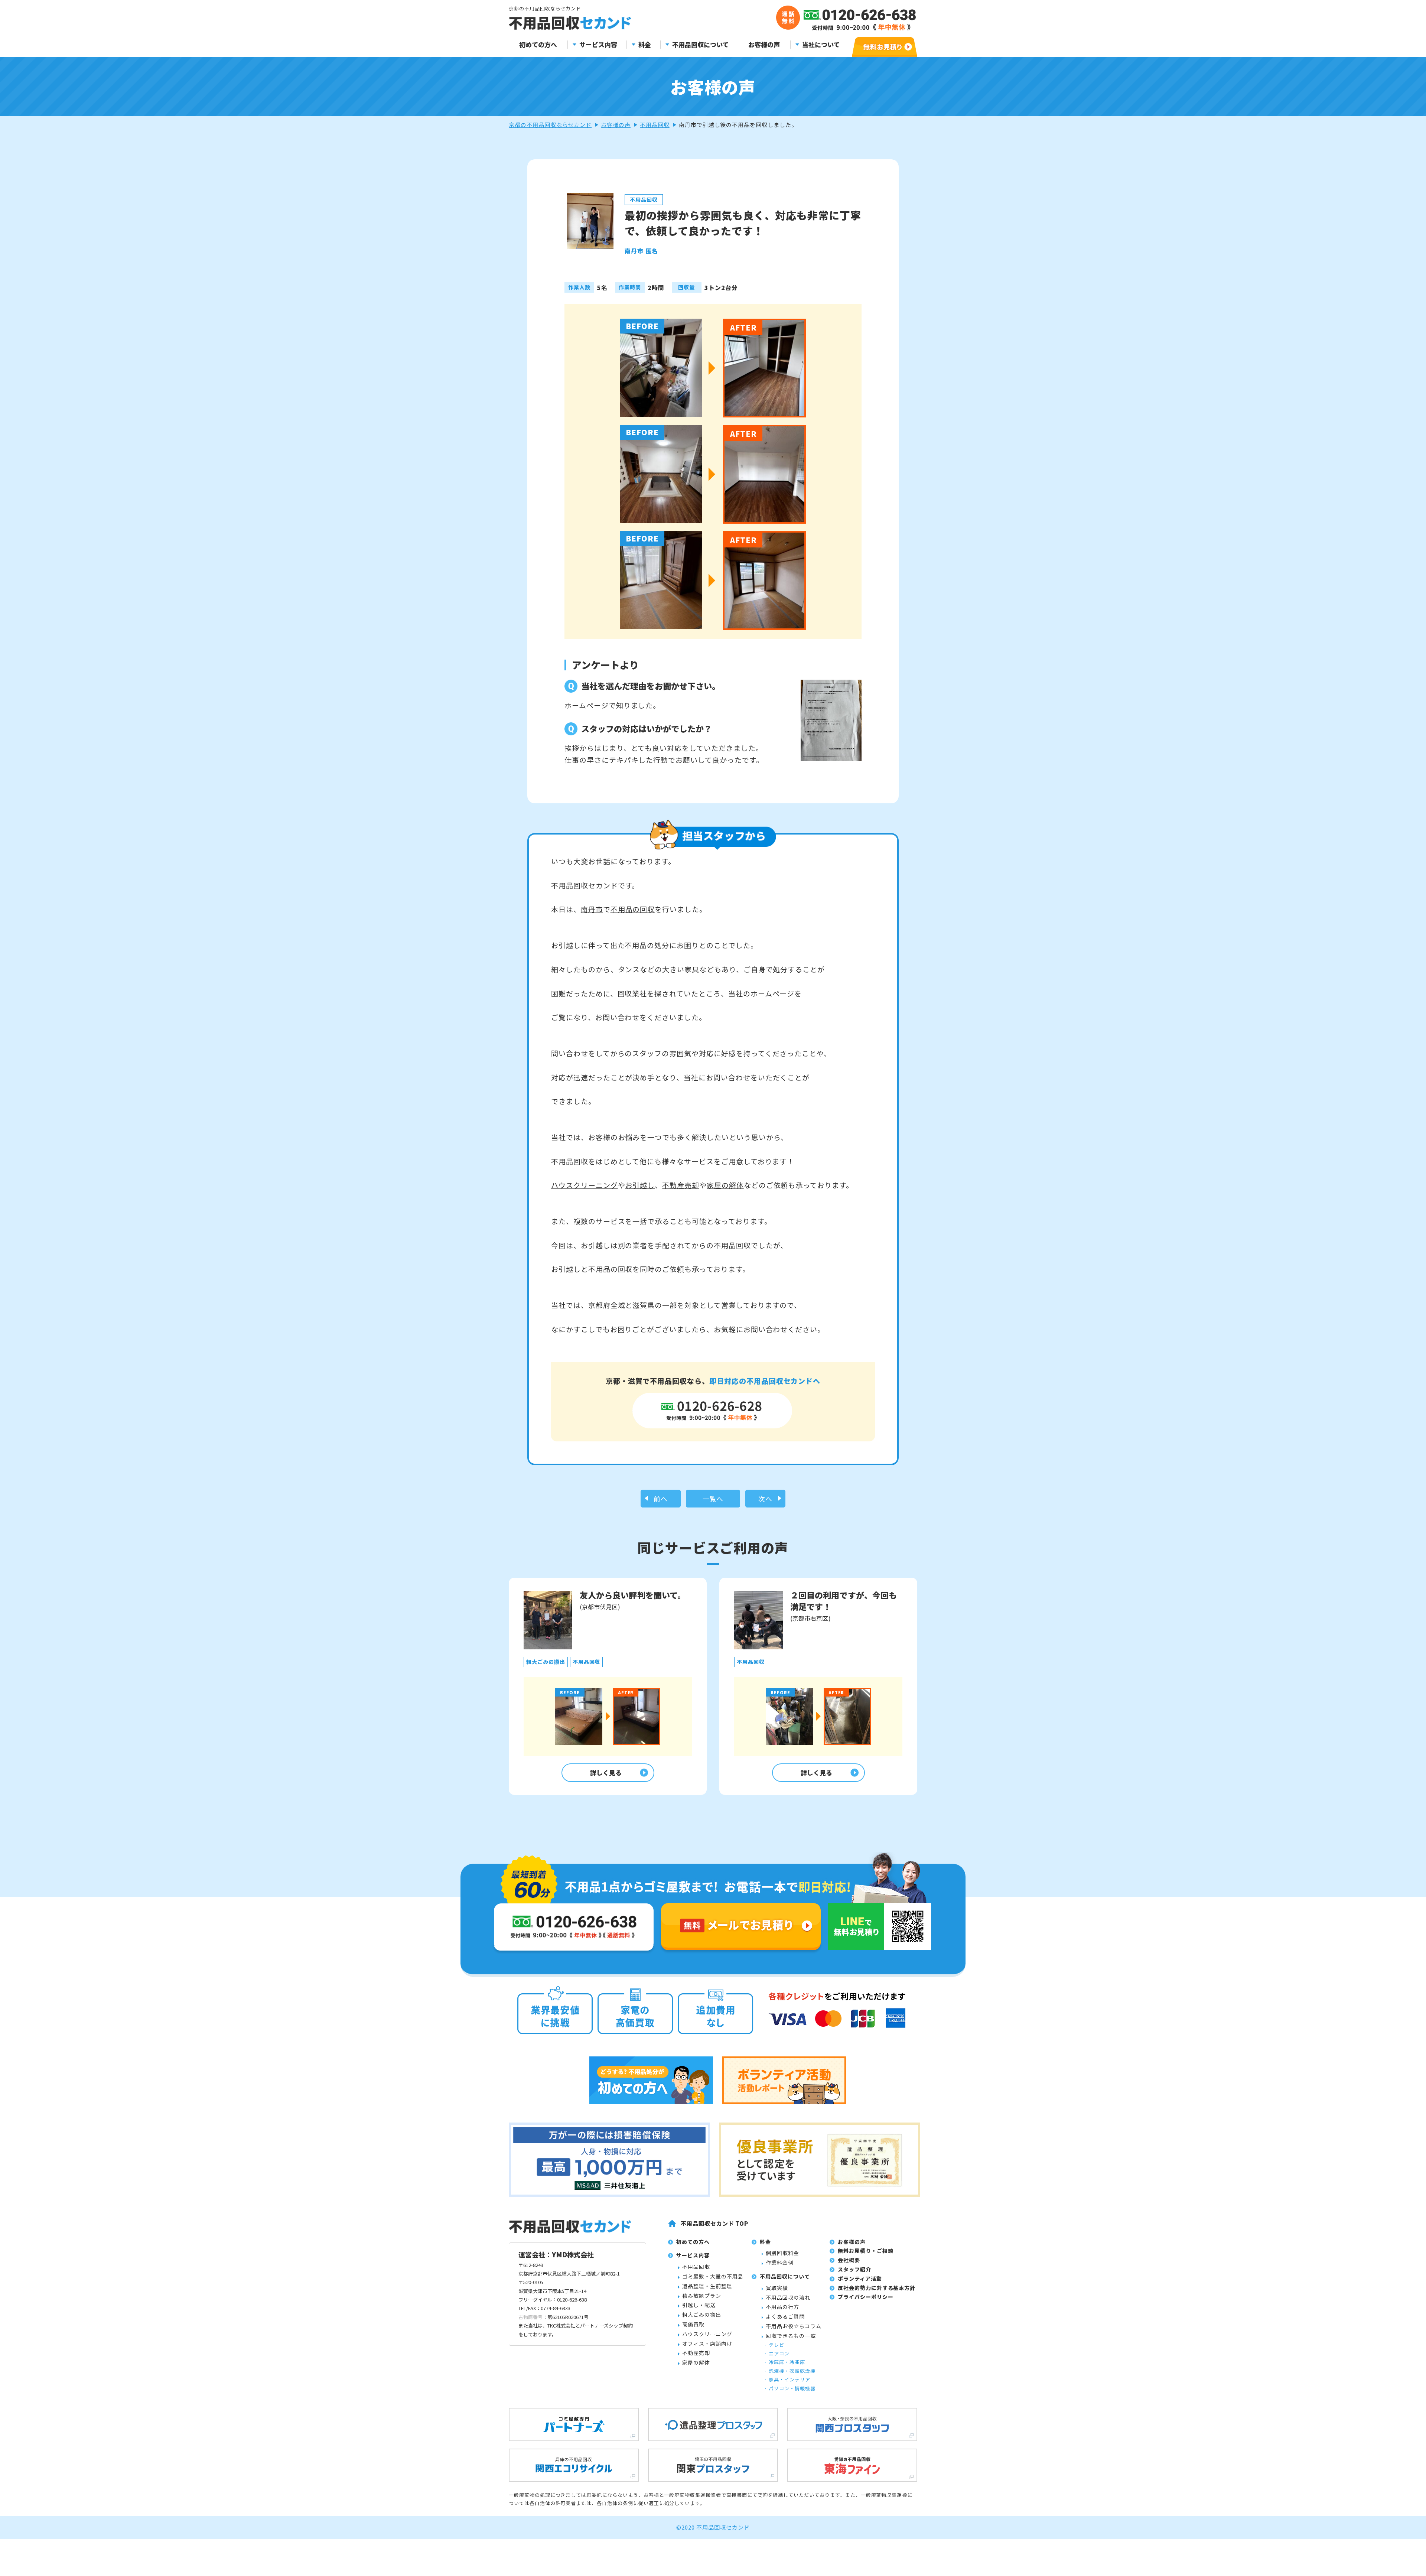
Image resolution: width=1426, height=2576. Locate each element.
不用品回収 (655, 125)
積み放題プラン (702, 2296)
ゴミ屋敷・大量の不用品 (713, 2276)
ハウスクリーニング (585, 1185)
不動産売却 (681, 1185)
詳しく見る (606, 1772)
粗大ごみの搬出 (702, 2315)
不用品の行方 (782, 2307)
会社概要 (849, 2260)
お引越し (640, 1185)
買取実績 (777, 2288)
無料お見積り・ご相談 (866, 2251)
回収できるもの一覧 (791, 2336)
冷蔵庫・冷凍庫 (787, 2362)
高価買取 (693, 2324)
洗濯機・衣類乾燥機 (792, 2371)
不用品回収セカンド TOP (714, 2223)
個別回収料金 (782, 2253)
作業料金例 (780, 2263)
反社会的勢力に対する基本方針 (877, 2288)
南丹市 (592, 909)
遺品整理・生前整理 (707, 2286)
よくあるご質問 (785, 2316)
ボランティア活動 (860, 2279)
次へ (765, 1499)
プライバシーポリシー (866, 2297)
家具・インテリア (789, 2379)
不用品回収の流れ (788, 2297)
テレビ (777, 2345)
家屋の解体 (725, 1185)
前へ (661, 1499)
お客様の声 (764, 45)
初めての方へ (538, 45)
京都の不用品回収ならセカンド (550, 125)
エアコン (779, 2353)
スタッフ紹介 (854, 2269)
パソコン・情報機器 (792, 2388)
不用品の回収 (633, 909)
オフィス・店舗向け (707, 2344)
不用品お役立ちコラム (794, 2326)
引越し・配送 (699, 2305)
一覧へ (713, 1499)
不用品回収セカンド (585, 885)
